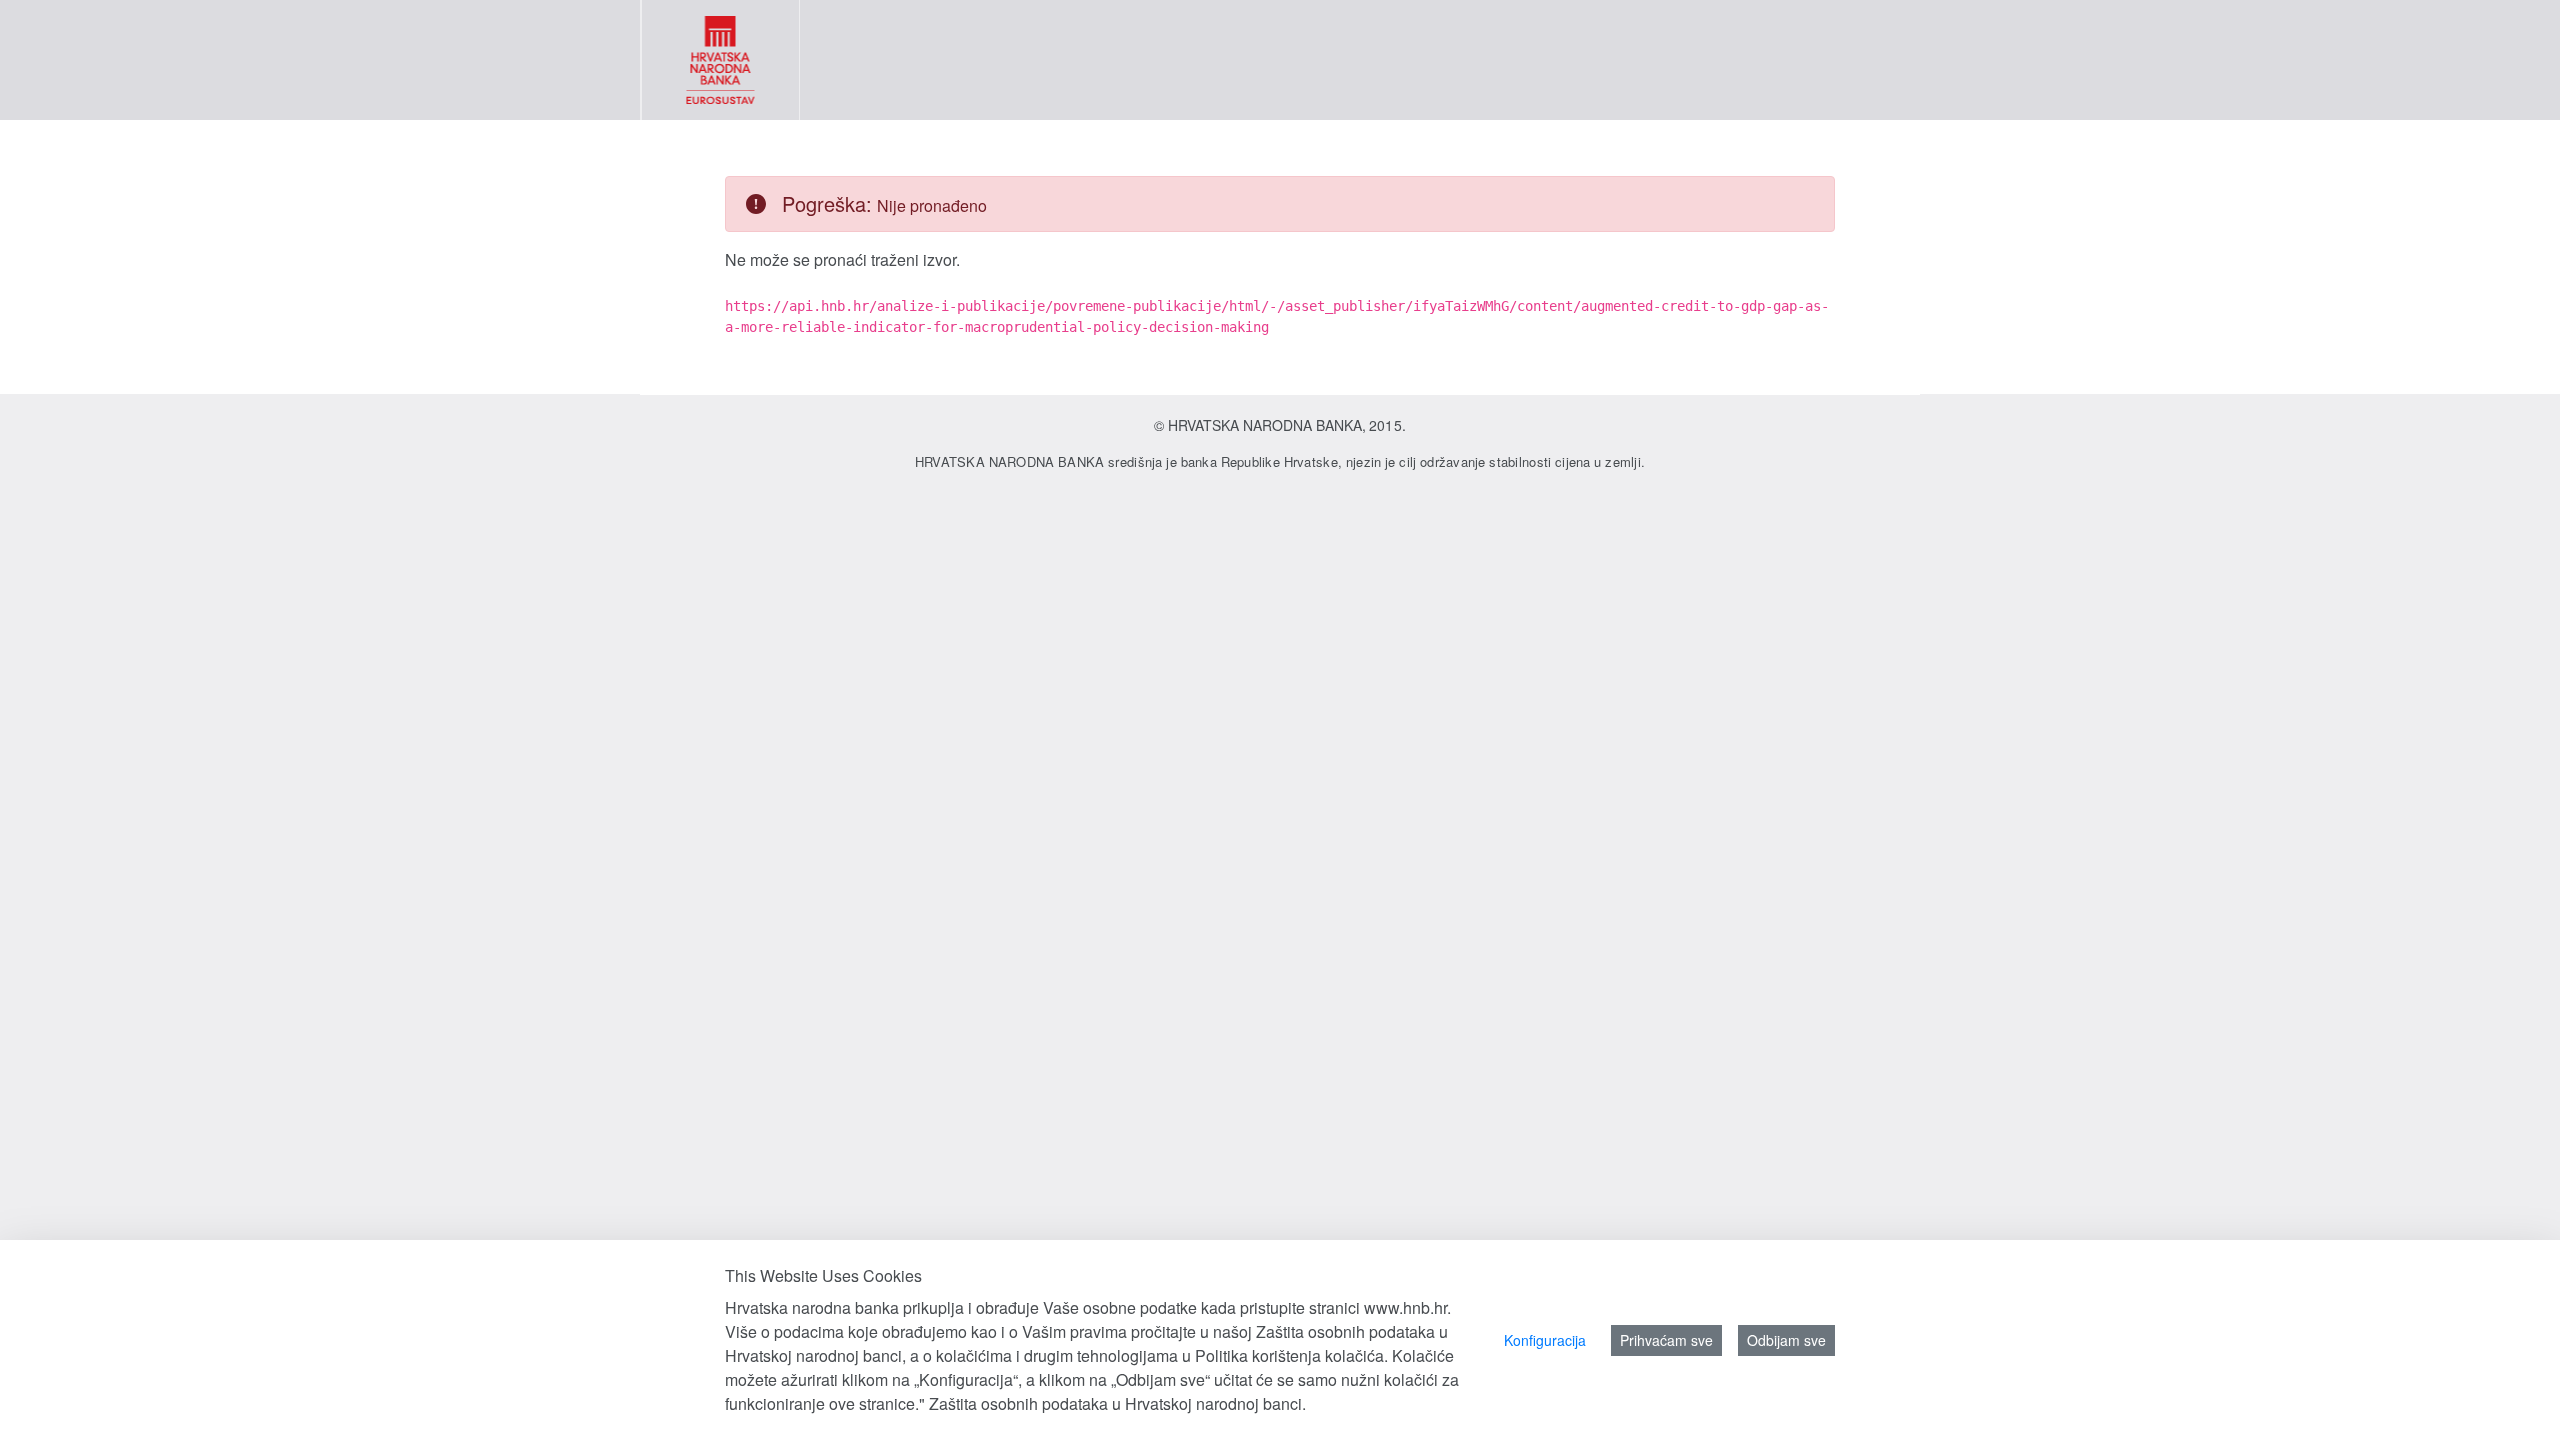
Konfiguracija (1545, 1340)
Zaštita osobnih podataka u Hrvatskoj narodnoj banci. (1117, 1403)
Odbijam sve (1786, 1340)
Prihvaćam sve (1666, 1340)
